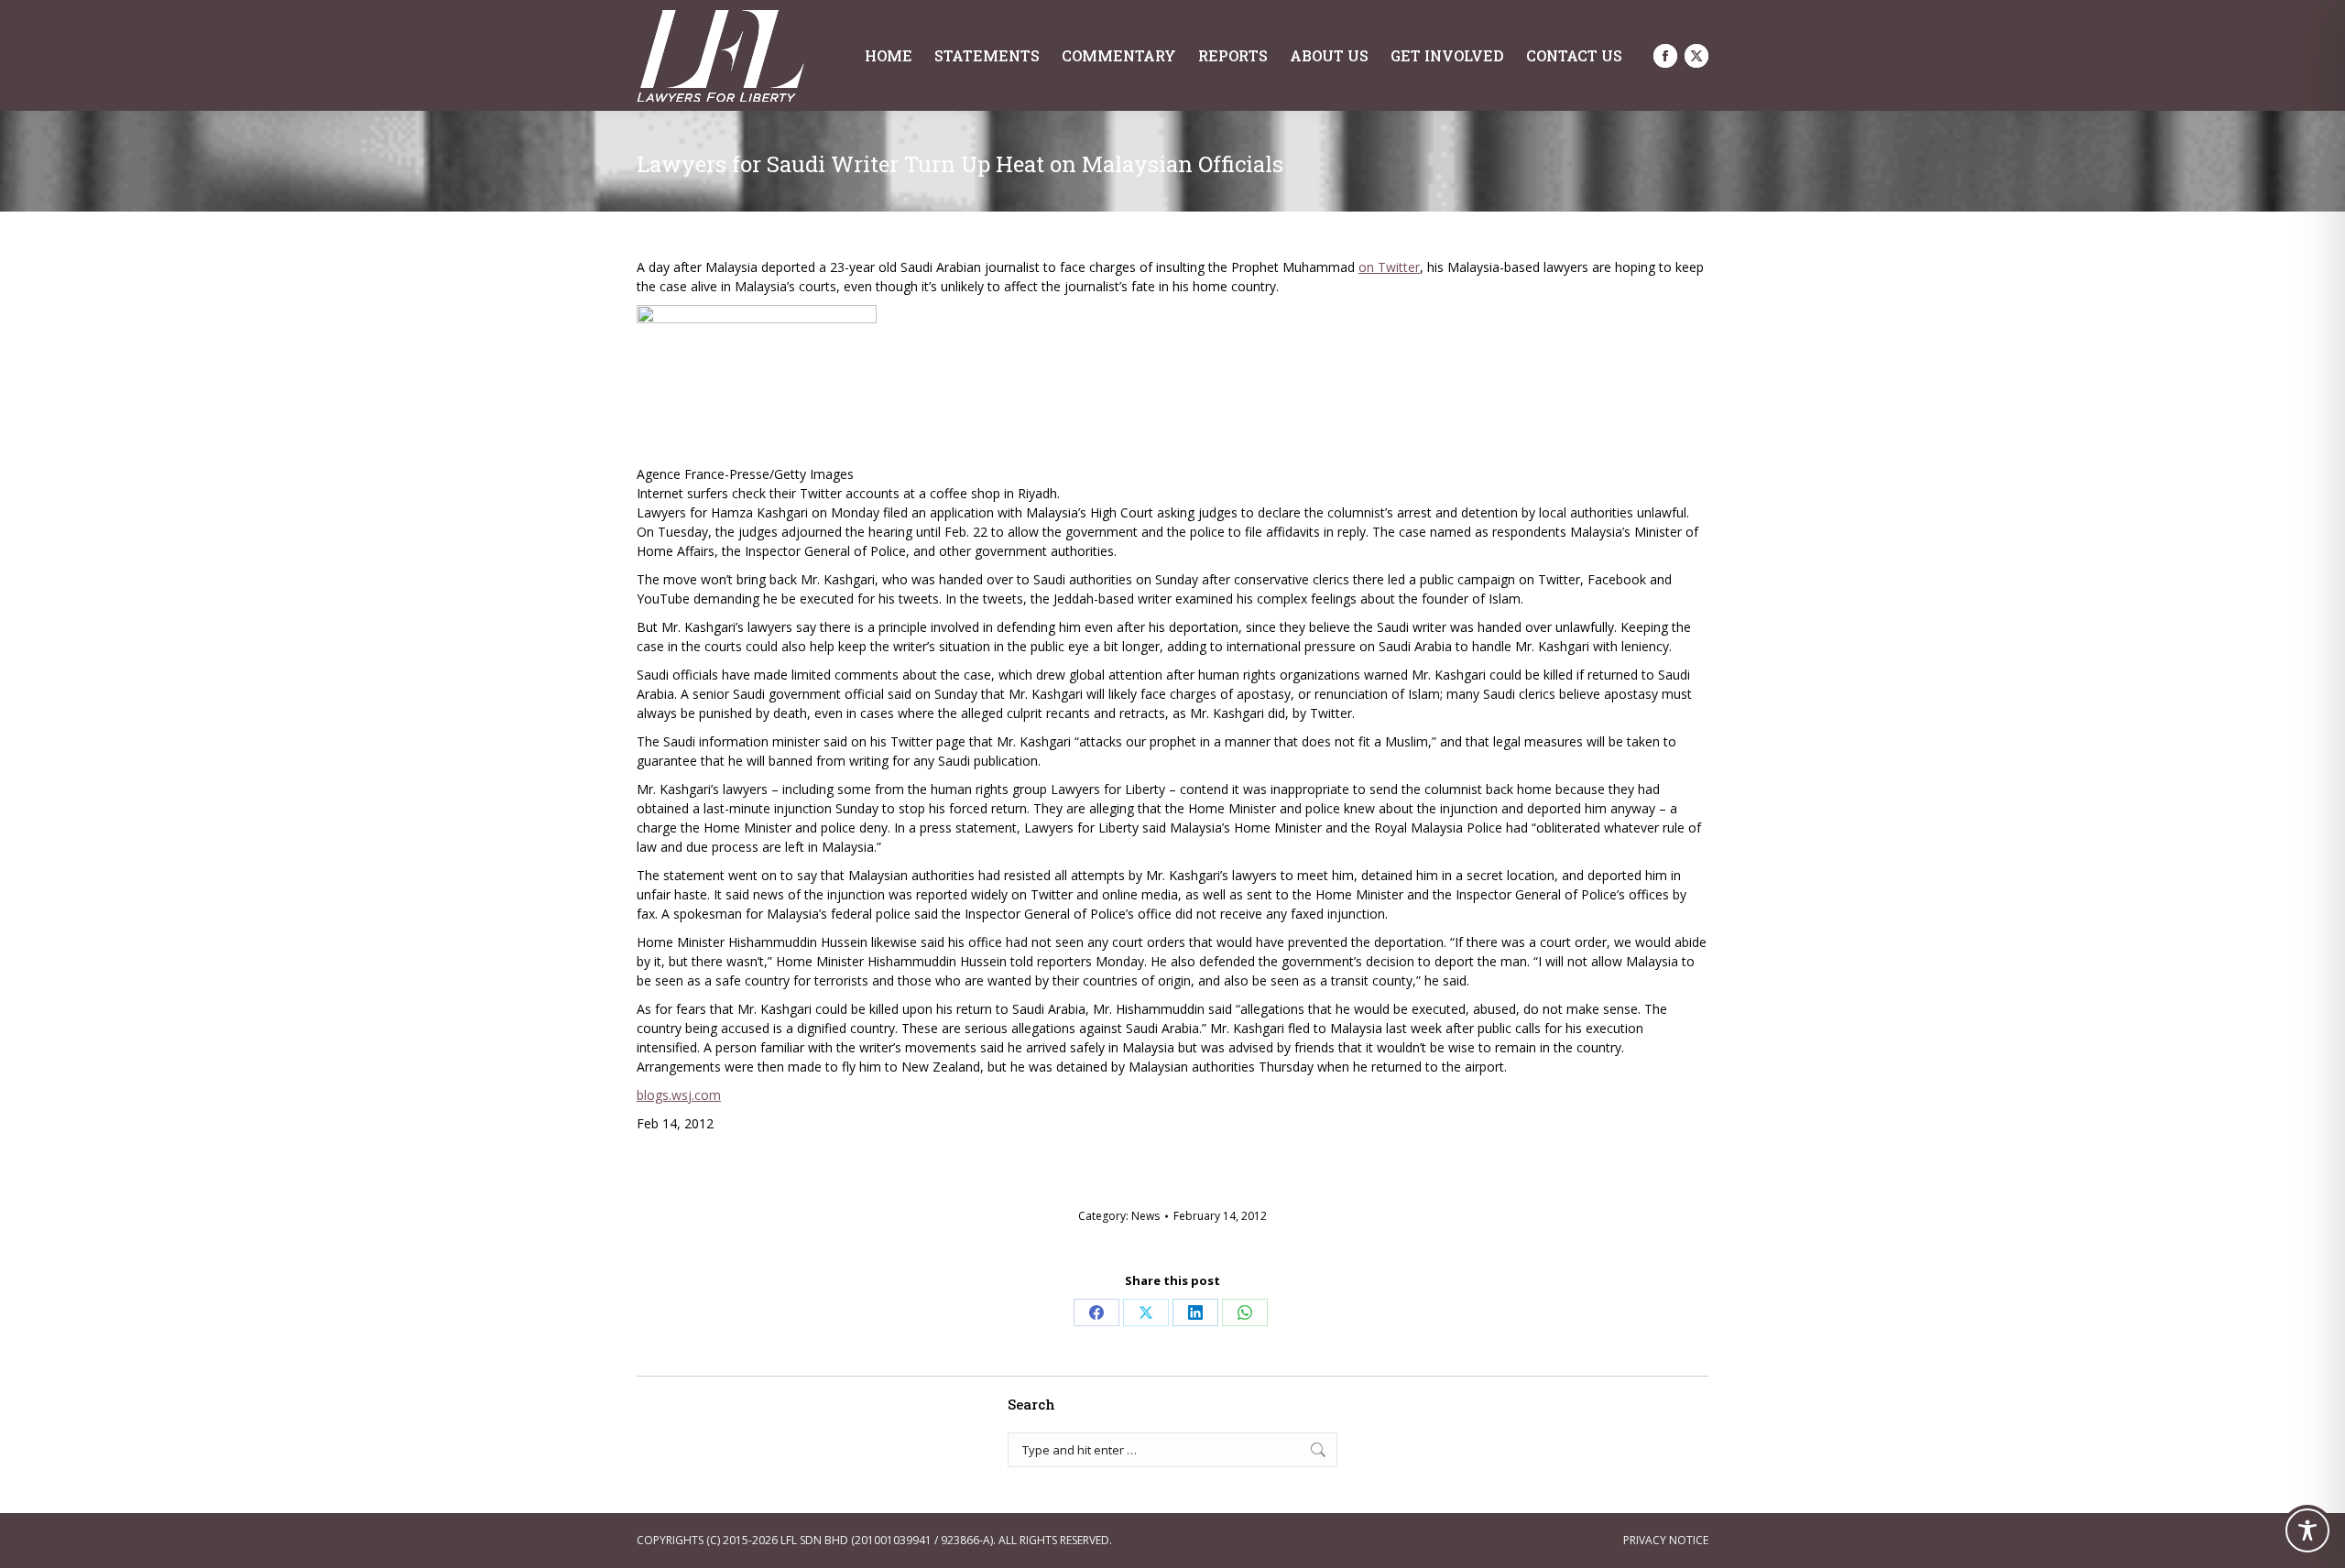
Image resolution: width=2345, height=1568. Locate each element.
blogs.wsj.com (679, 1095)
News (1145, 1216)
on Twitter (1389, 267)
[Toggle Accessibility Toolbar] (2307, 1530)
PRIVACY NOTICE (1666, 1540)
